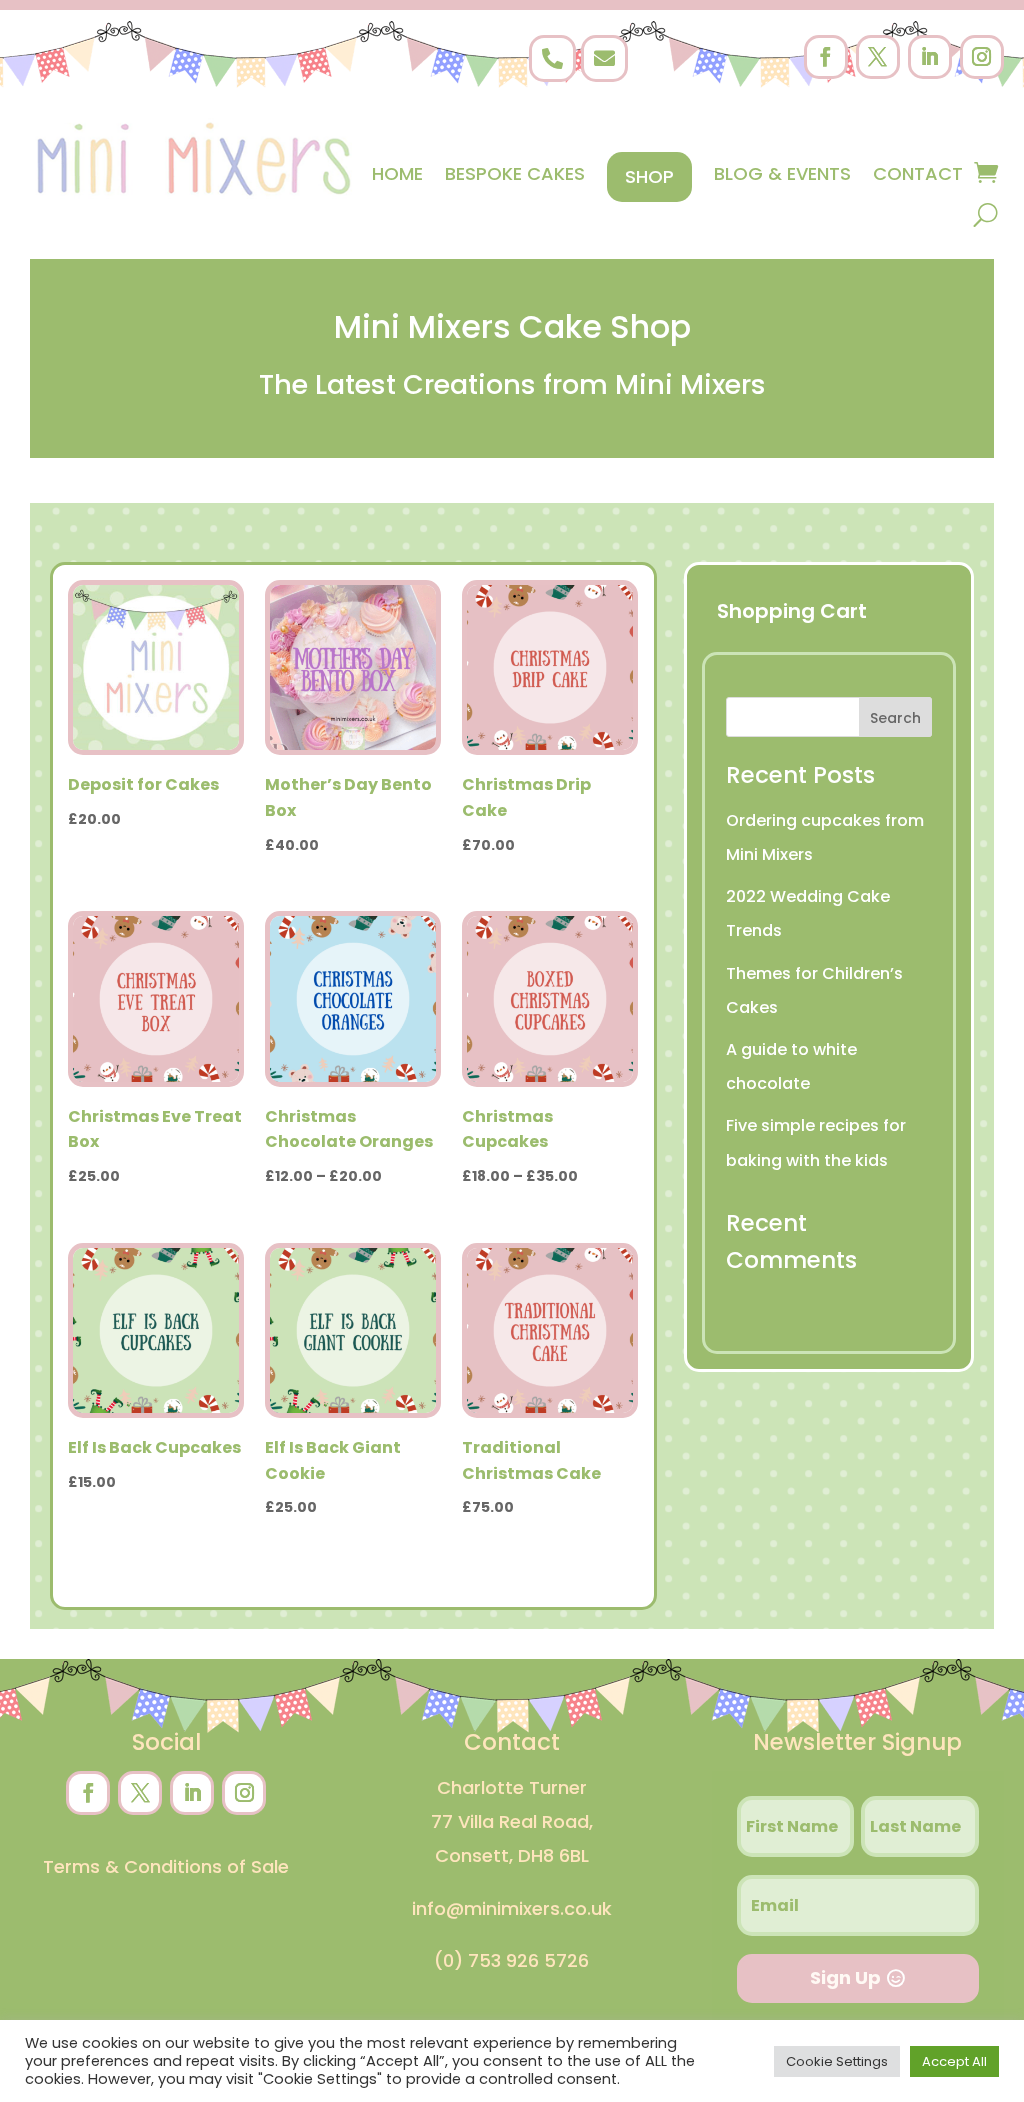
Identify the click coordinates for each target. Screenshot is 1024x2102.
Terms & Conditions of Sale (166, 1866)
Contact (918, 173)
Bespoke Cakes (515, 173)
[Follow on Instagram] (982, 57)
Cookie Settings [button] (837, 2061)
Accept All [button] (954, 2061)
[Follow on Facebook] (826, 57)
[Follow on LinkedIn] (930, 57)
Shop (649, 176)
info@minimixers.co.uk (512, 1908)
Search (895, 718)
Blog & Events (782, 173)
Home (397, 173)
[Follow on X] (878, 57)
